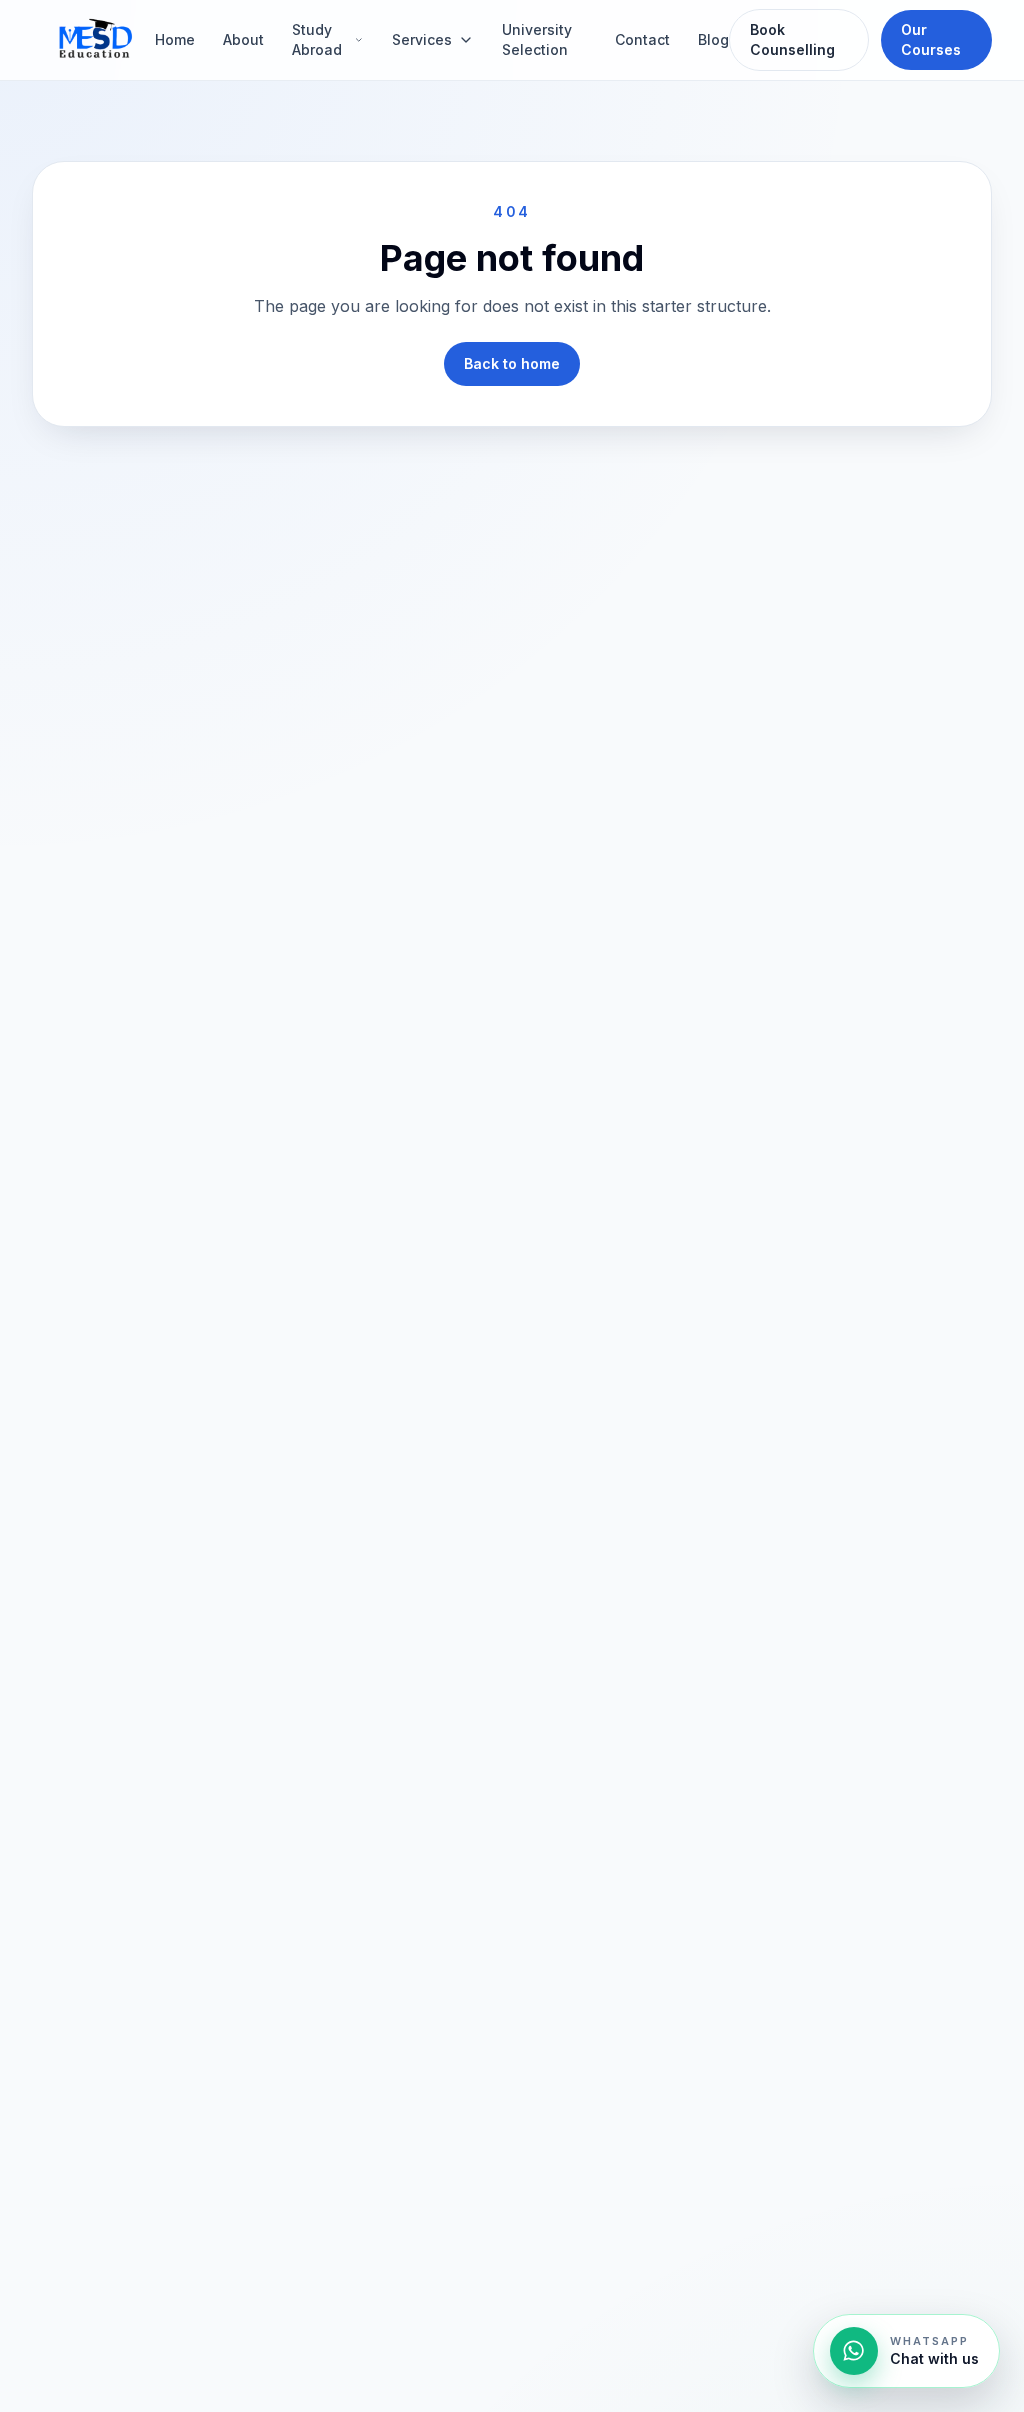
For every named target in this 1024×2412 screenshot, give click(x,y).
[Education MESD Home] (93, 40)
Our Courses (931, 39)
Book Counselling (792, 39)
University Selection (537, 39)
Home (175, 39)
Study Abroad (317, 39)
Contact (642, 39)
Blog (713, 39)
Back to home (512, 363)
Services (422, 39)
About (243, 39)
